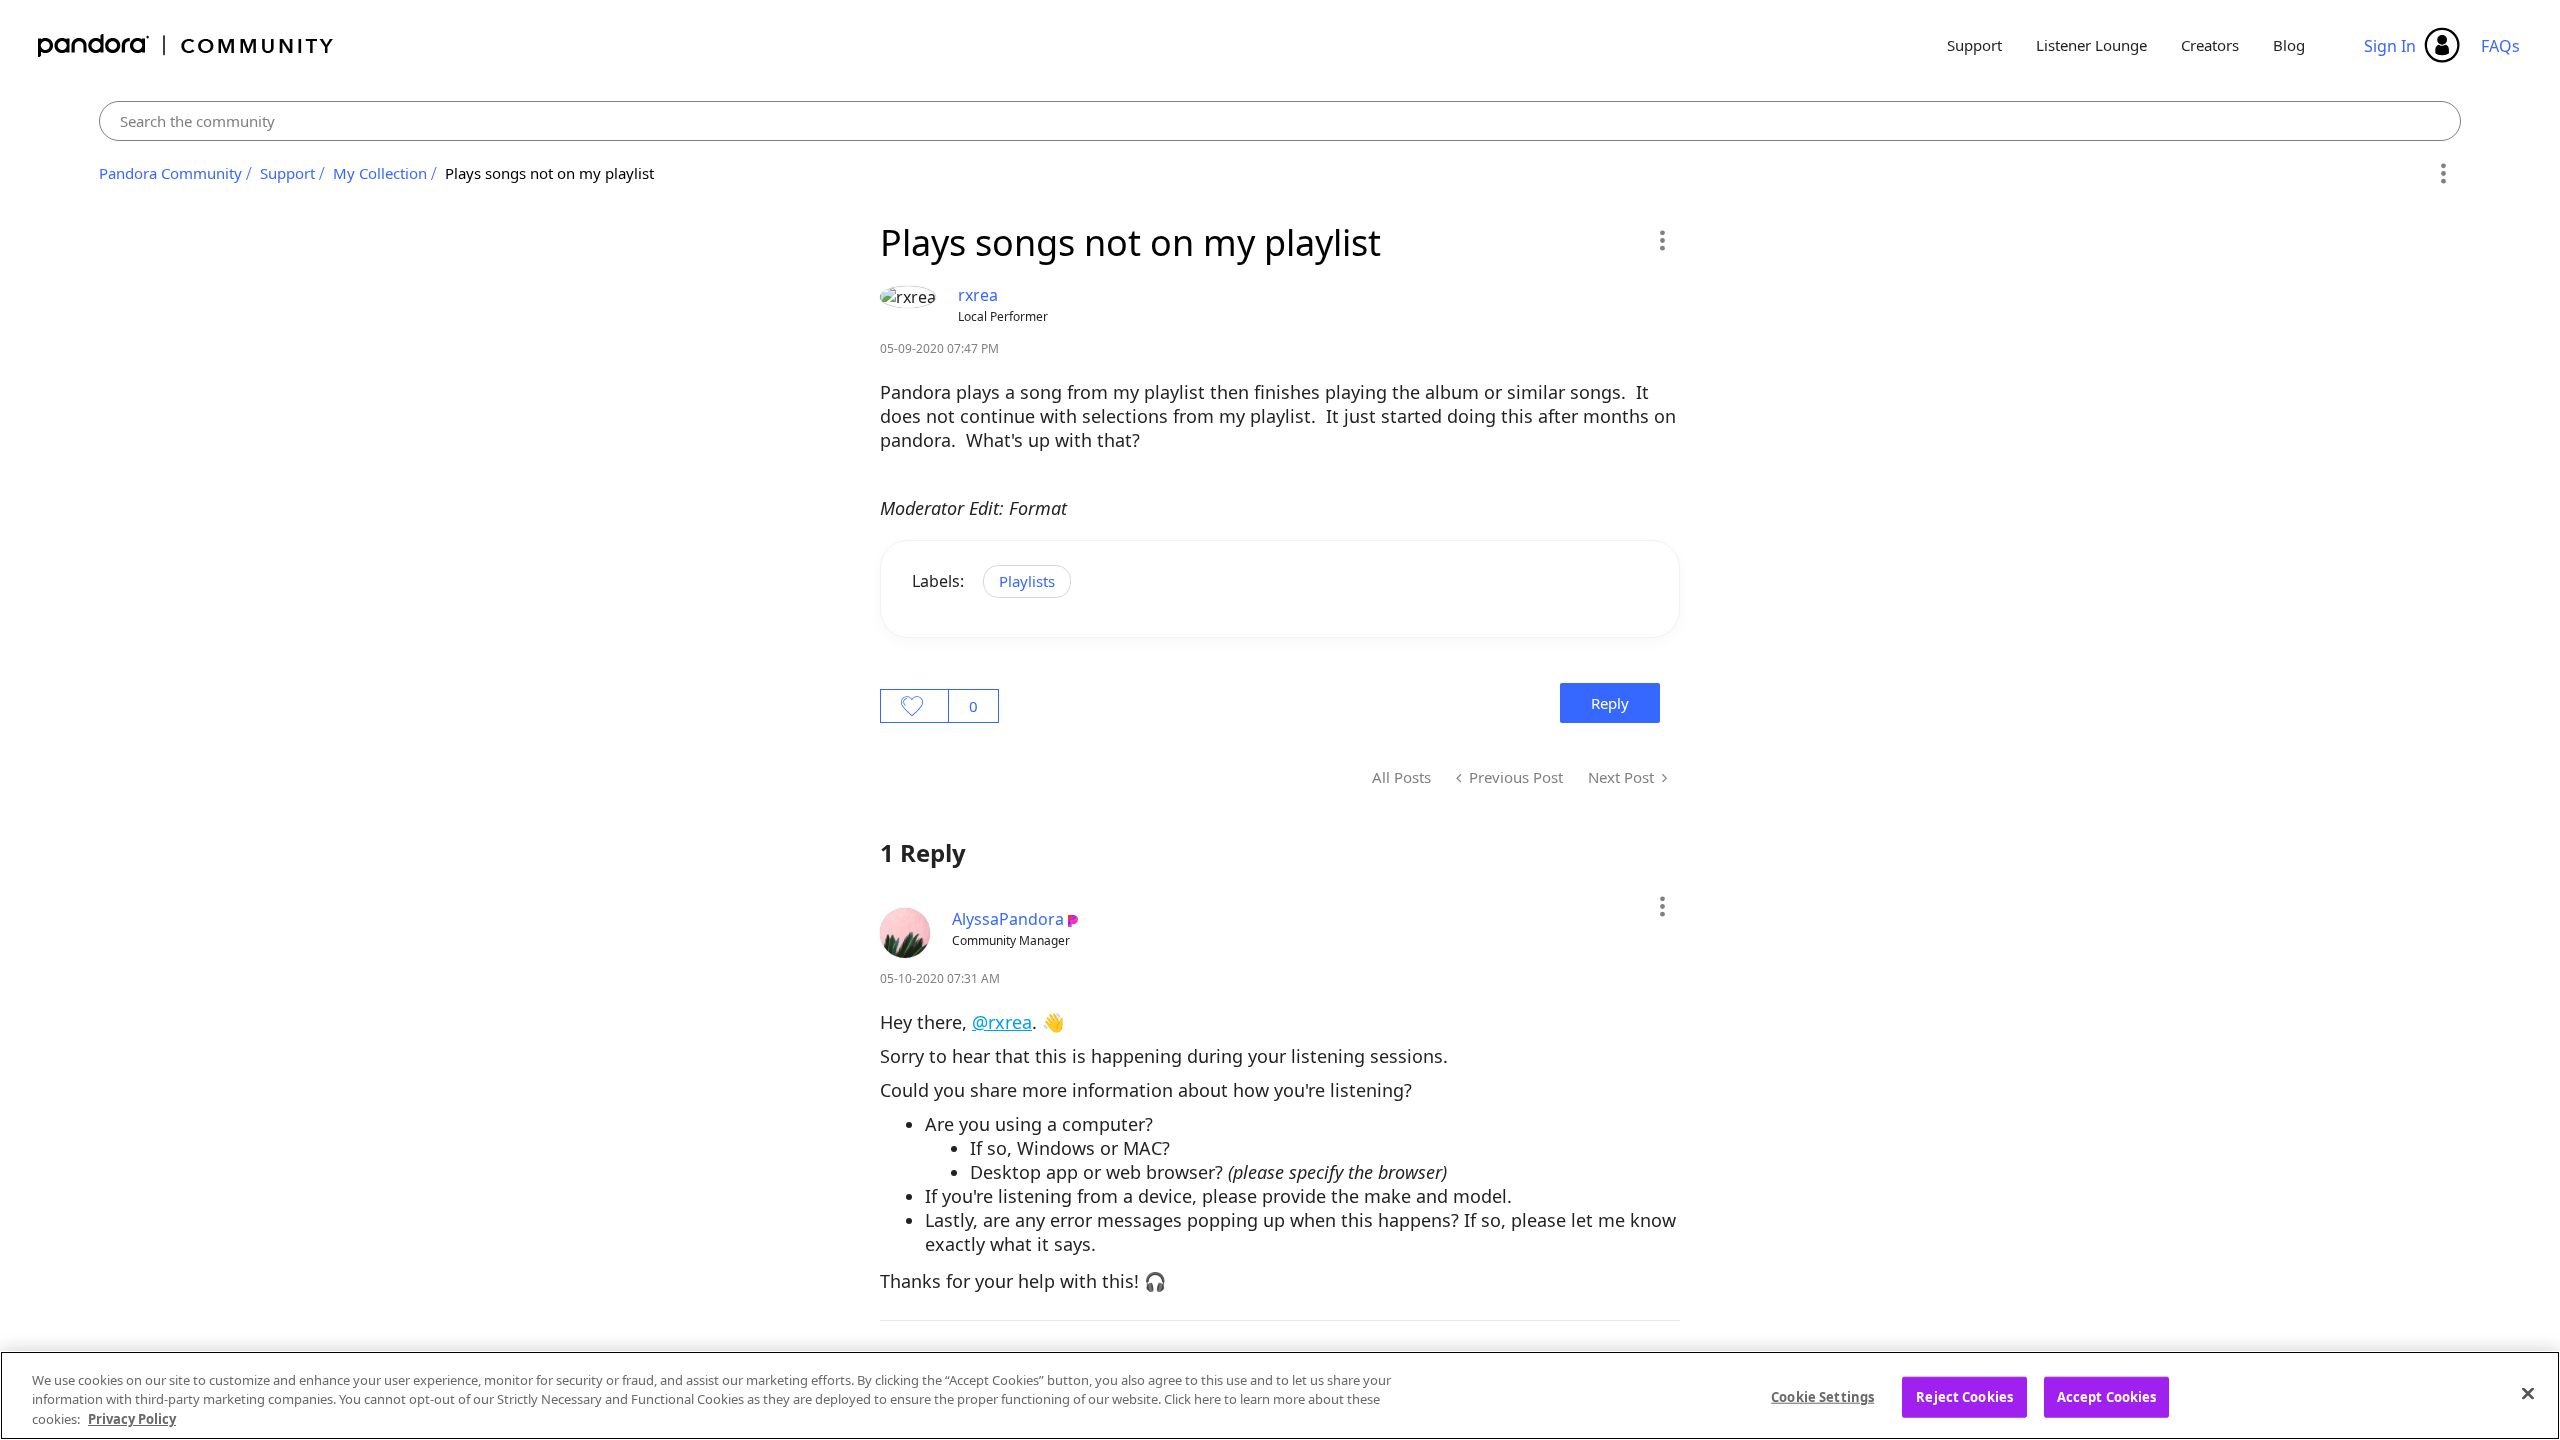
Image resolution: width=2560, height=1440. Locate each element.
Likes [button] (914, 706)
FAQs (2500, 46)
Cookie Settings (1822, 1396)
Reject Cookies (1964, 1396)
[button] (1661, 240)
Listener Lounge (2091, 45)
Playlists (1027, 581)
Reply (1610, 703)
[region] (1280, 1395)
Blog (2289, 45)
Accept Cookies (2107, 1396)
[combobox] (1280, 121)
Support (1974, 45)
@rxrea (1002, 1022)
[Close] (2528, 1393)
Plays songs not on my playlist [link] (549, 173)
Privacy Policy (132, 1419)
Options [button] (2442, 174)
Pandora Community (186, 45)
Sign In (2390, 46)
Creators (2210, 45)
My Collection (380, 173)
